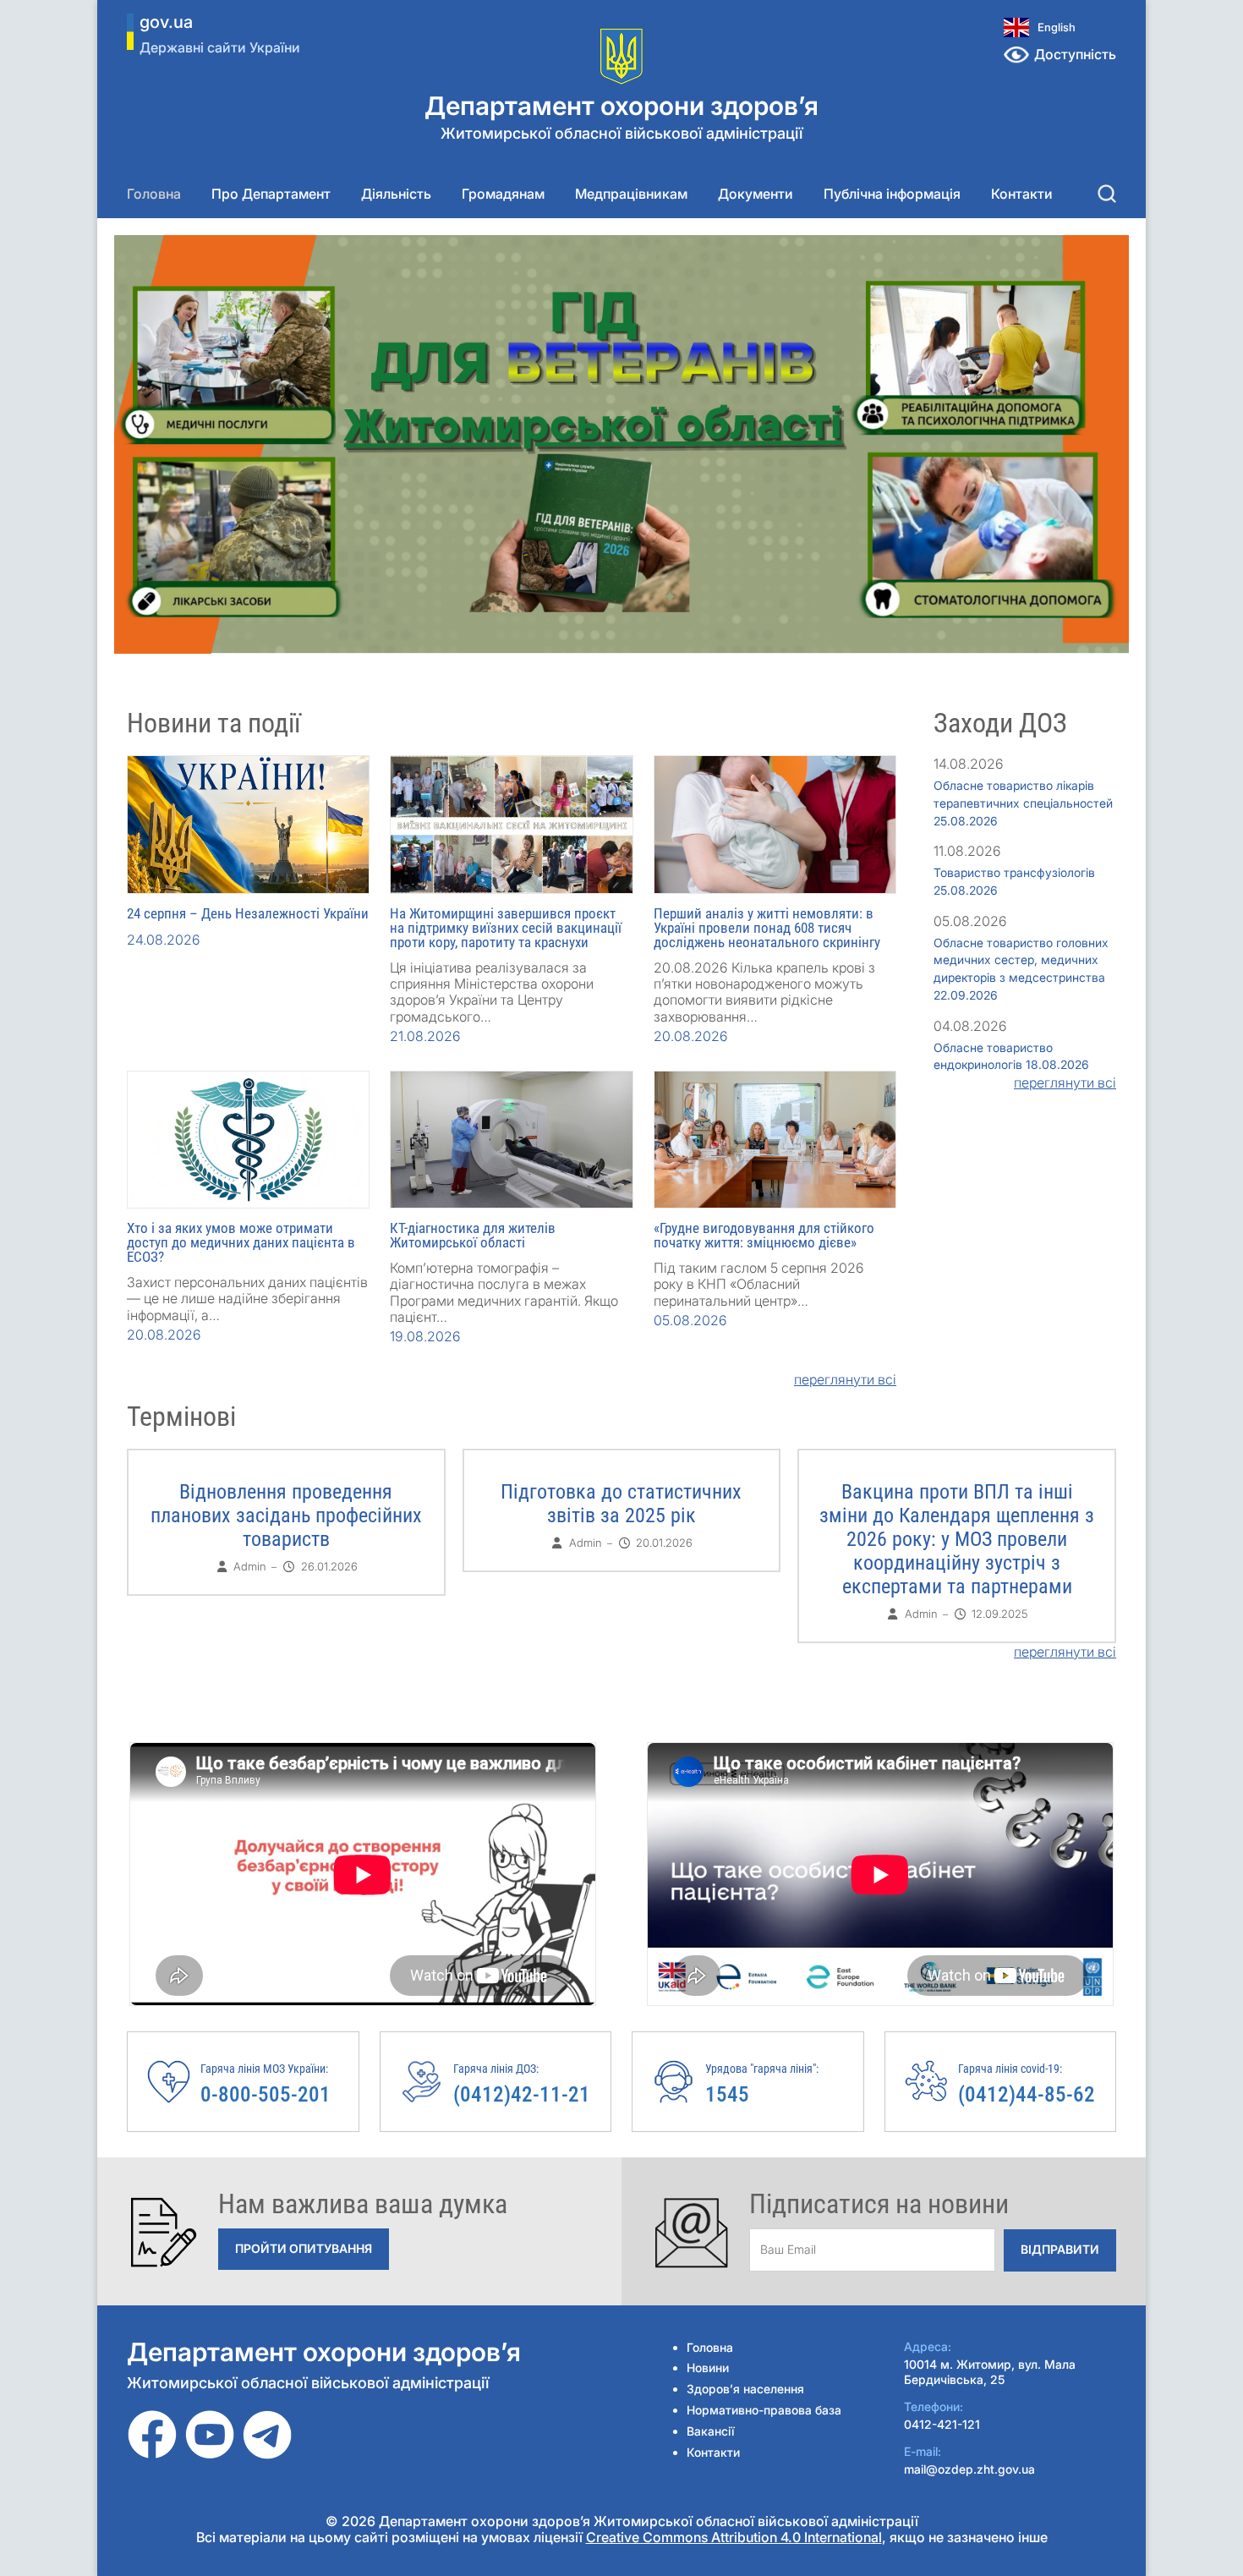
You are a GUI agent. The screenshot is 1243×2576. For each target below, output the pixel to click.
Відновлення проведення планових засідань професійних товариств (286, 1515)
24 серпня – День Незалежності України (248, 913)
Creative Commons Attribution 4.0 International (734, 2537)
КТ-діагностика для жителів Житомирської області (473, 1235)
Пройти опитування (304, 2248)
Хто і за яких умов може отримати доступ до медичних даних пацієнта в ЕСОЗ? (241, 1242)
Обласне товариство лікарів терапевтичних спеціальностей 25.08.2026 (1023, 803)
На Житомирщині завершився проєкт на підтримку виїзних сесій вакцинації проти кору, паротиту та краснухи (506, 928)
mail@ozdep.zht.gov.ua (969, 2469)
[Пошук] (1107, 194)
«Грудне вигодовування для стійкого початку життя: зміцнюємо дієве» (764, 1235)
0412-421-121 (942, 2424)
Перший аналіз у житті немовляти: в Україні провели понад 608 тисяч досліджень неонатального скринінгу (767, 928)
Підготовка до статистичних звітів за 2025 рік (621, 1504)
